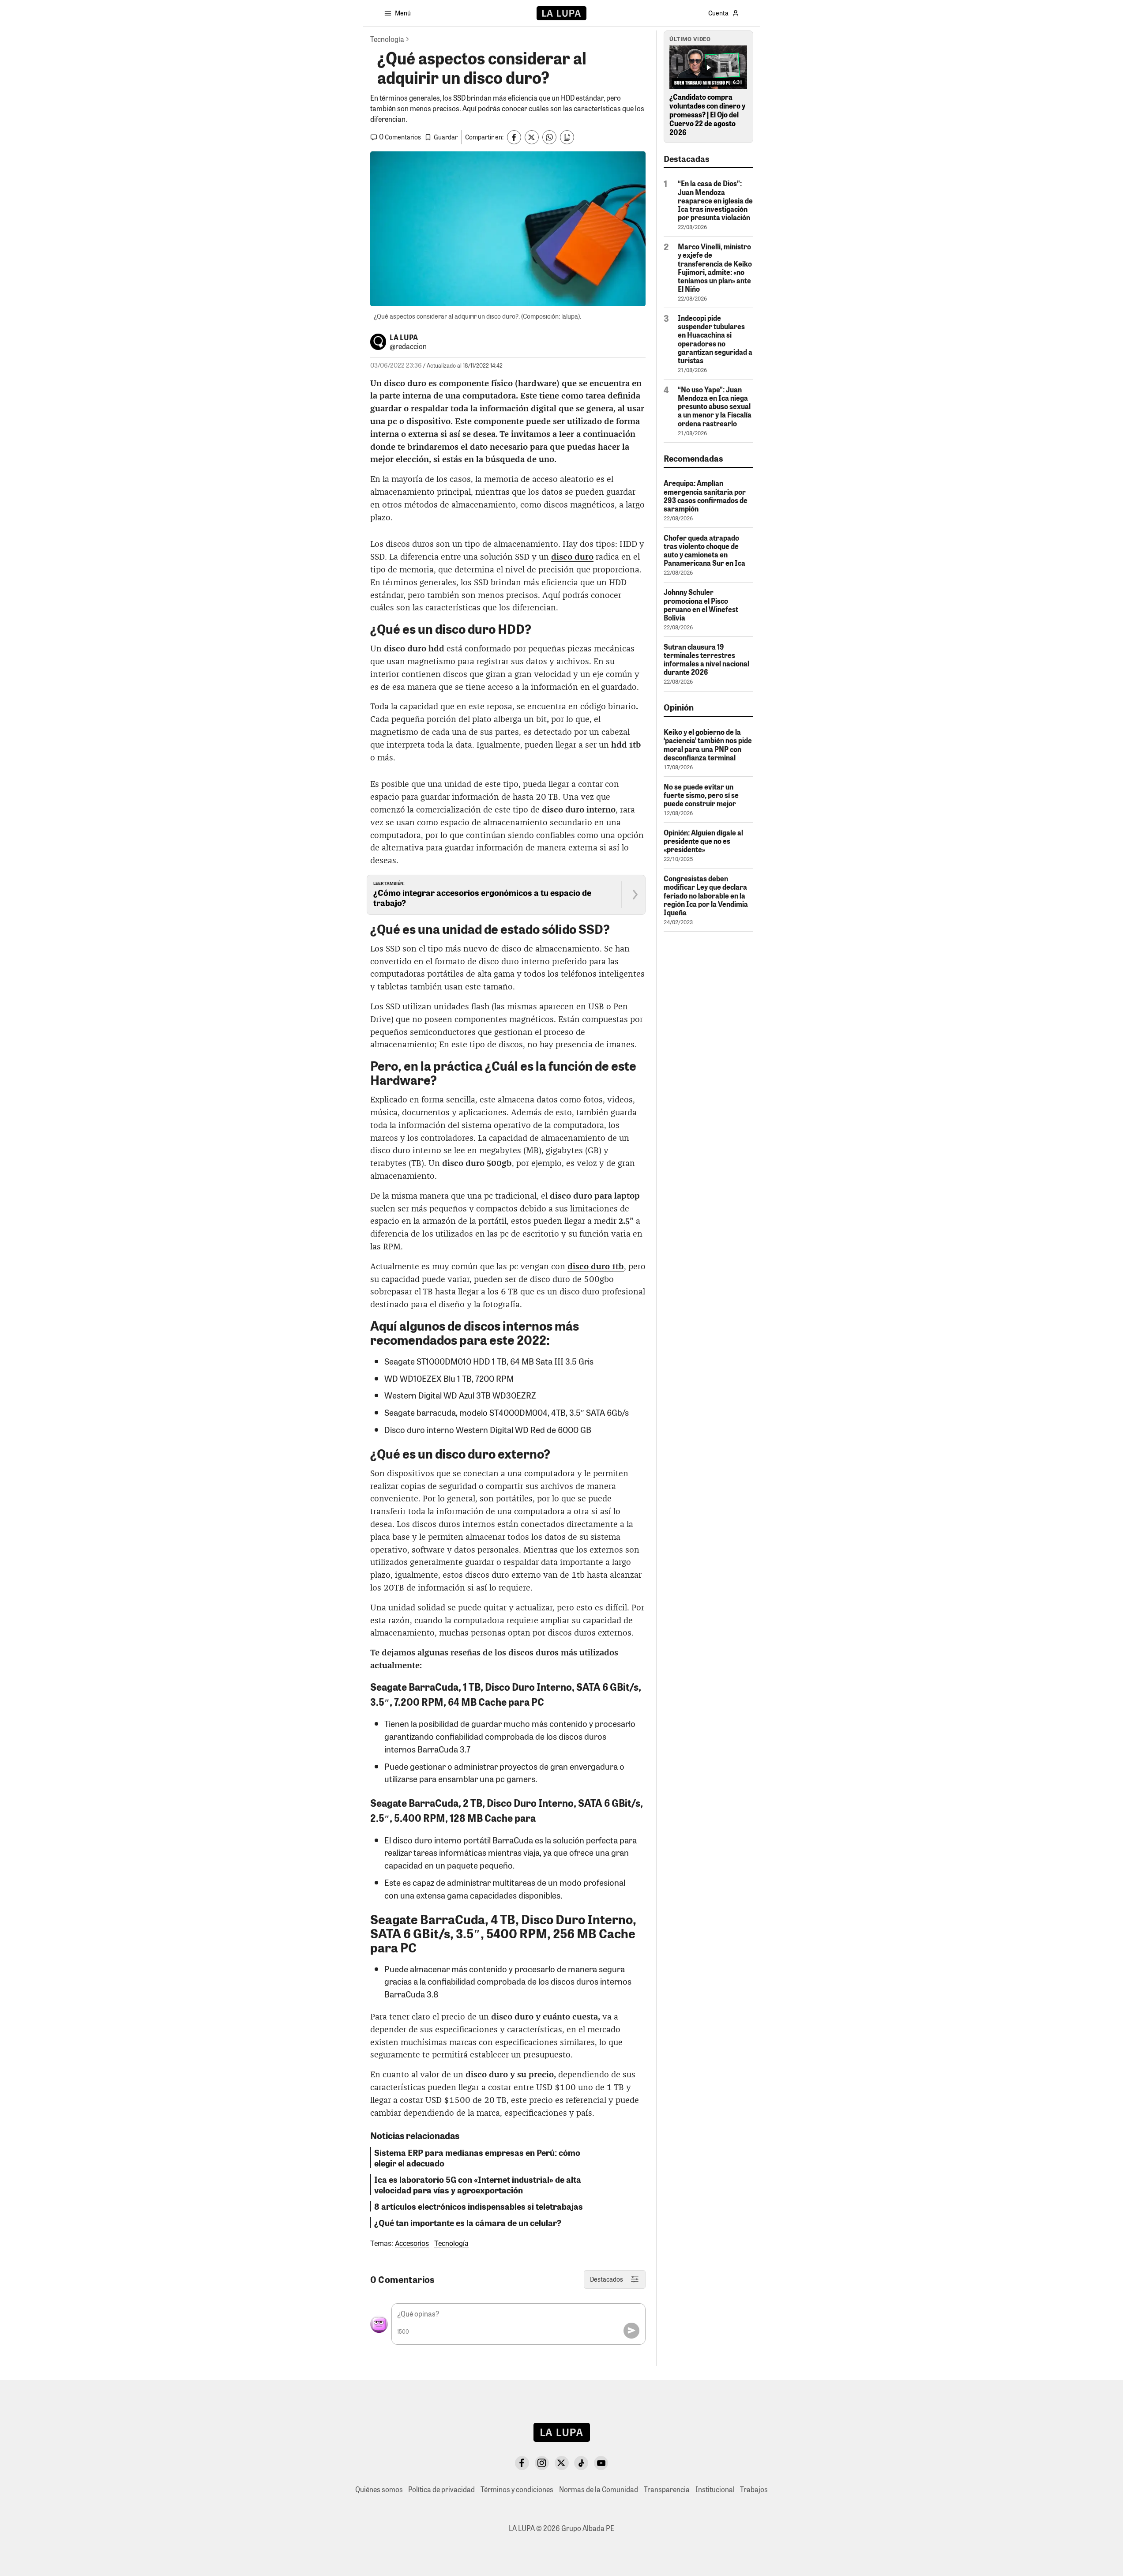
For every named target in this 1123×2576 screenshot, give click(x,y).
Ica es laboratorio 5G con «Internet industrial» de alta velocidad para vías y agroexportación (478, 2185)
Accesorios (412, 2243)
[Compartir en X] (532, 137)
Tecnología (451, 2243)
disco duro (572, 557)
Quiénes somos (379, 2489)
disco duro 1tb (596, 1267)
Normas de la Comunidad (599, 2489)
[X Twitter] (562, 2463)
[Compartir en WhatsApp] (549, 137)
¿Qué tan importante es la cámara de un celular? (468, 2223)
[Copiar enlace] (567, 137)
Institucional (715, 2489)
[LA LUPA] (561, 13)
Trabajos (754, 2489)
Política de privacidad (441, 2489)
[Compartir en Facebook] (514, 137)
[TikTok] (581, 2463)
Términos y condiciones (517, 2489)
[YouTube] (601, 2463)
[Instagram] (542, 2463)
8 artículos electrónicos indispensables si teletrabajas (479, 2206)
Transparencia (667, 2489)
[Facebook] (522, 2463)
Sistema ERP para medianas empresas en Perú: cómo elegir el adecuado (477, 2158)
